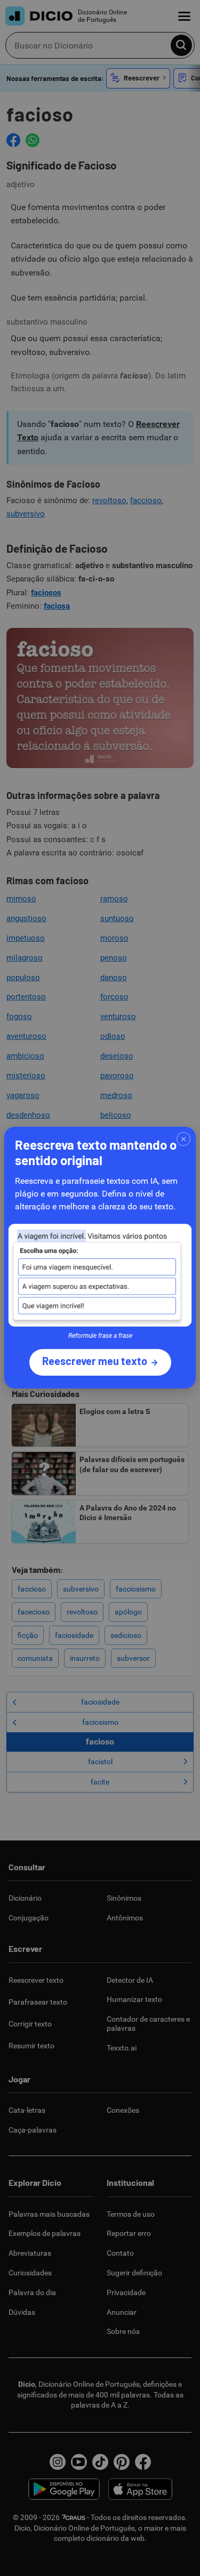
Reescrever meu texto (95, 1361)
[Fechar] (183, 1139)
